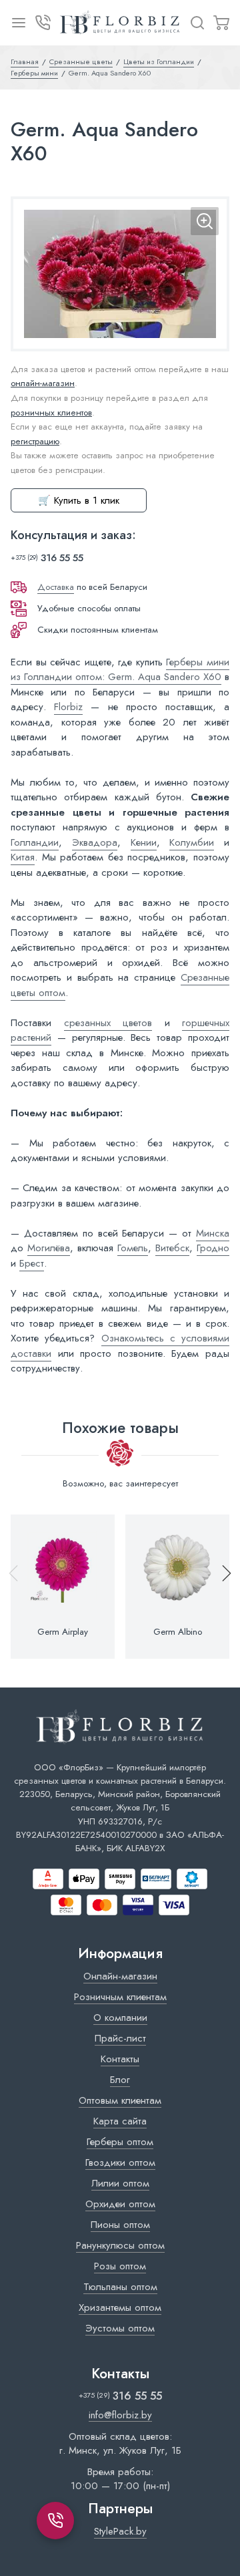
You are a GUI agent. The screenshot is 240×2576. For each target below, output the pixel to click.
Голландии (35, 842)
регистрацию (35, 441)
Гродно (213, 1248)
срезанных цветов (108, 1023)
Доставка (56, 587)
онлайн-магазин (43, 383)
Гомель (133, 1248)
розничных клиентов (51, 413)
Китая (23, 857)
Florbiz (68, 707)
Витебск (172, 1248)
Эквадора (95, 842)
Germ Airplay (63, 1632)
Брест (32, 1263)
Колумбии (192, 842)
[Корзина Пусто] (221, 23)
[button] (221, 1587)
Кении (144, 842)
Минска (213, 1233)
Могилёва (49, 1248)
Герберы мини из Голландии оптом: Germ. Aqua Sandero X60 (120, 670)
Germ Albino (178, 1632)
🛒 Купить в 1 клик (79, 500)
